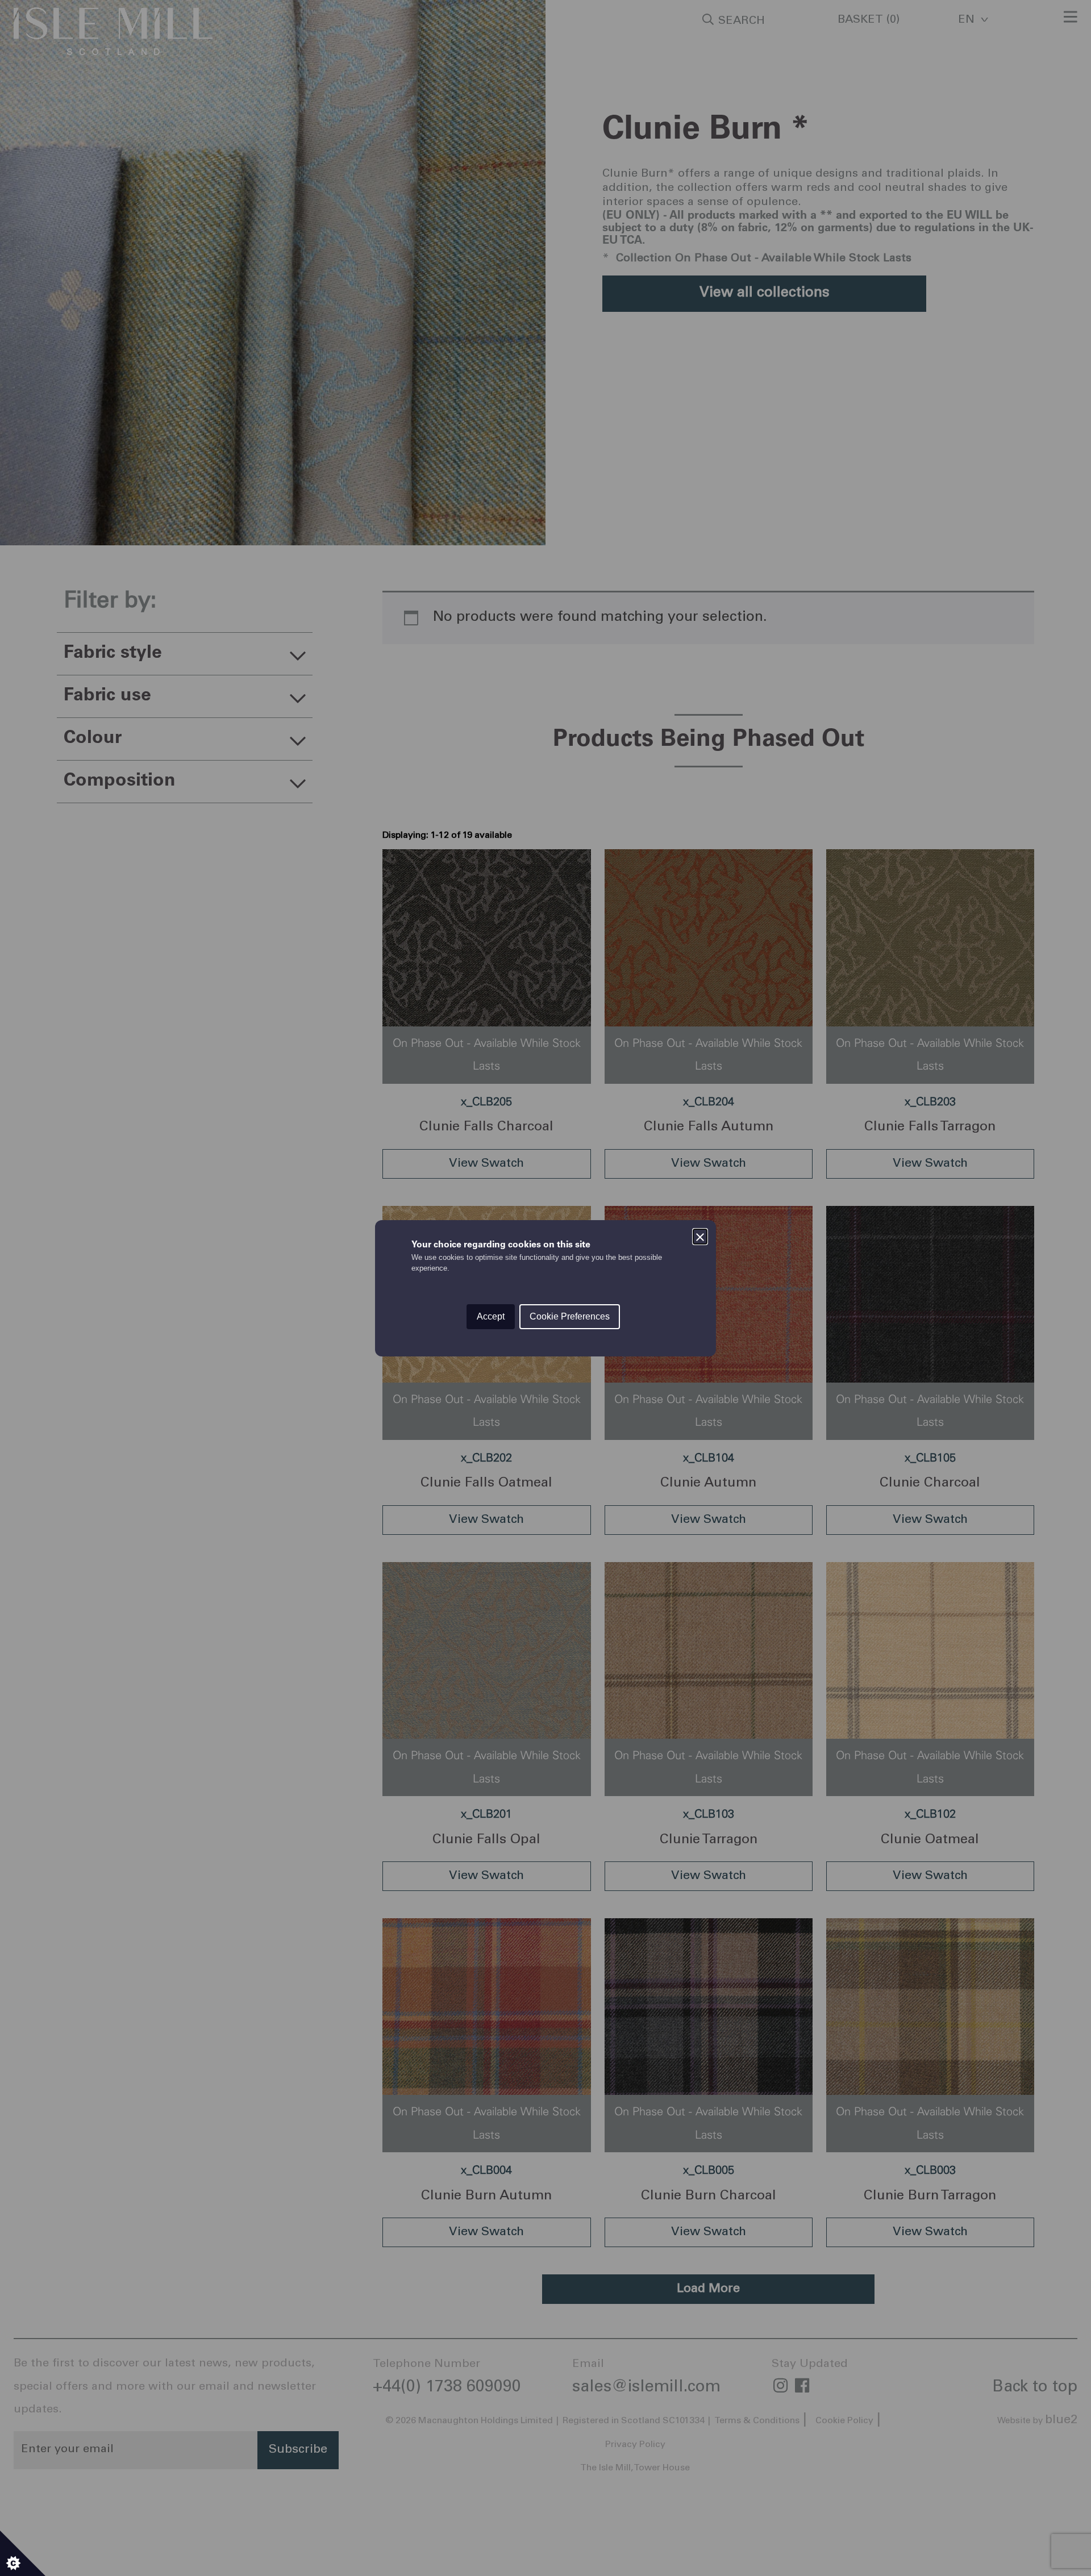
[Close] (700, 1236)
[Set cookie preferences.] (23, 2553)
